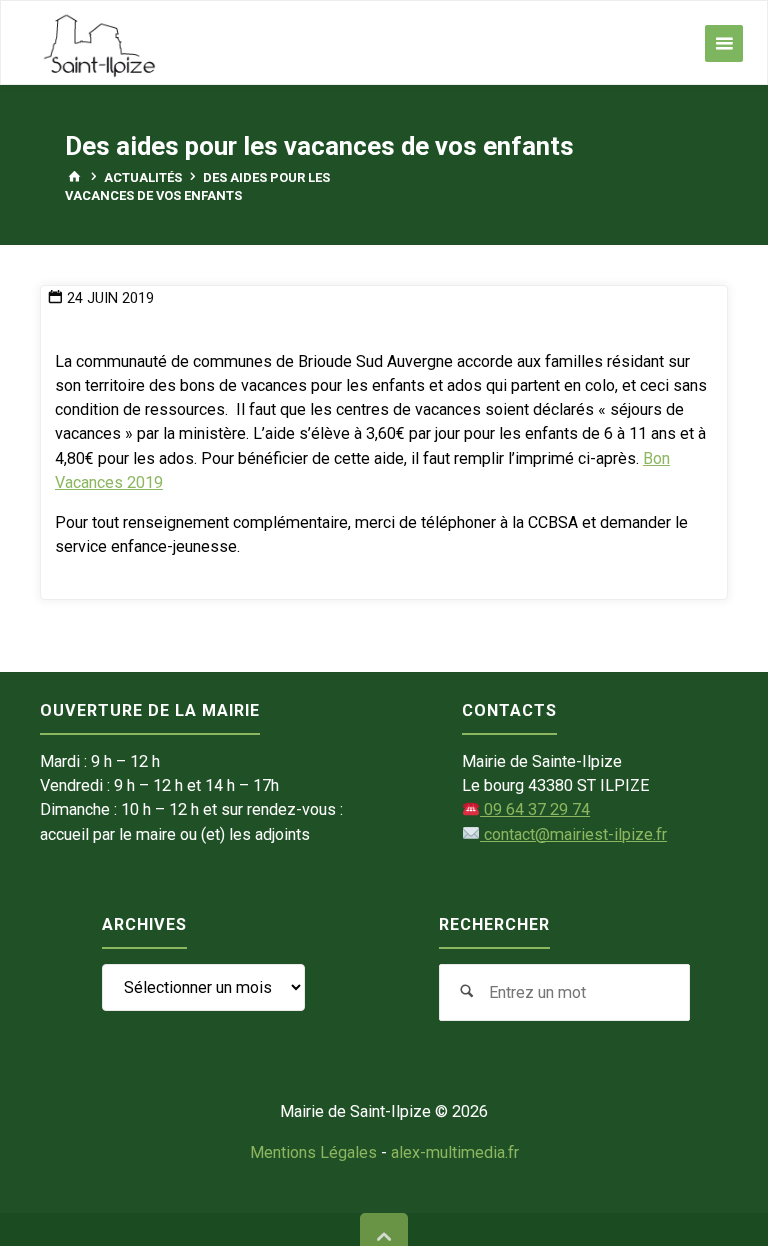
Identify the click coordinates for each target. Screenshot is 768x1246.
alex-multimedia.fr (455, 1152)
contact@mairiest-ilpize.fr (573, 834)
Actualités (143, 177)
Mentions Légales (313, 1152)
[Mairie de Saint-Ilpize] (100, 43)
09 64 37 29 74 (535, 809)
